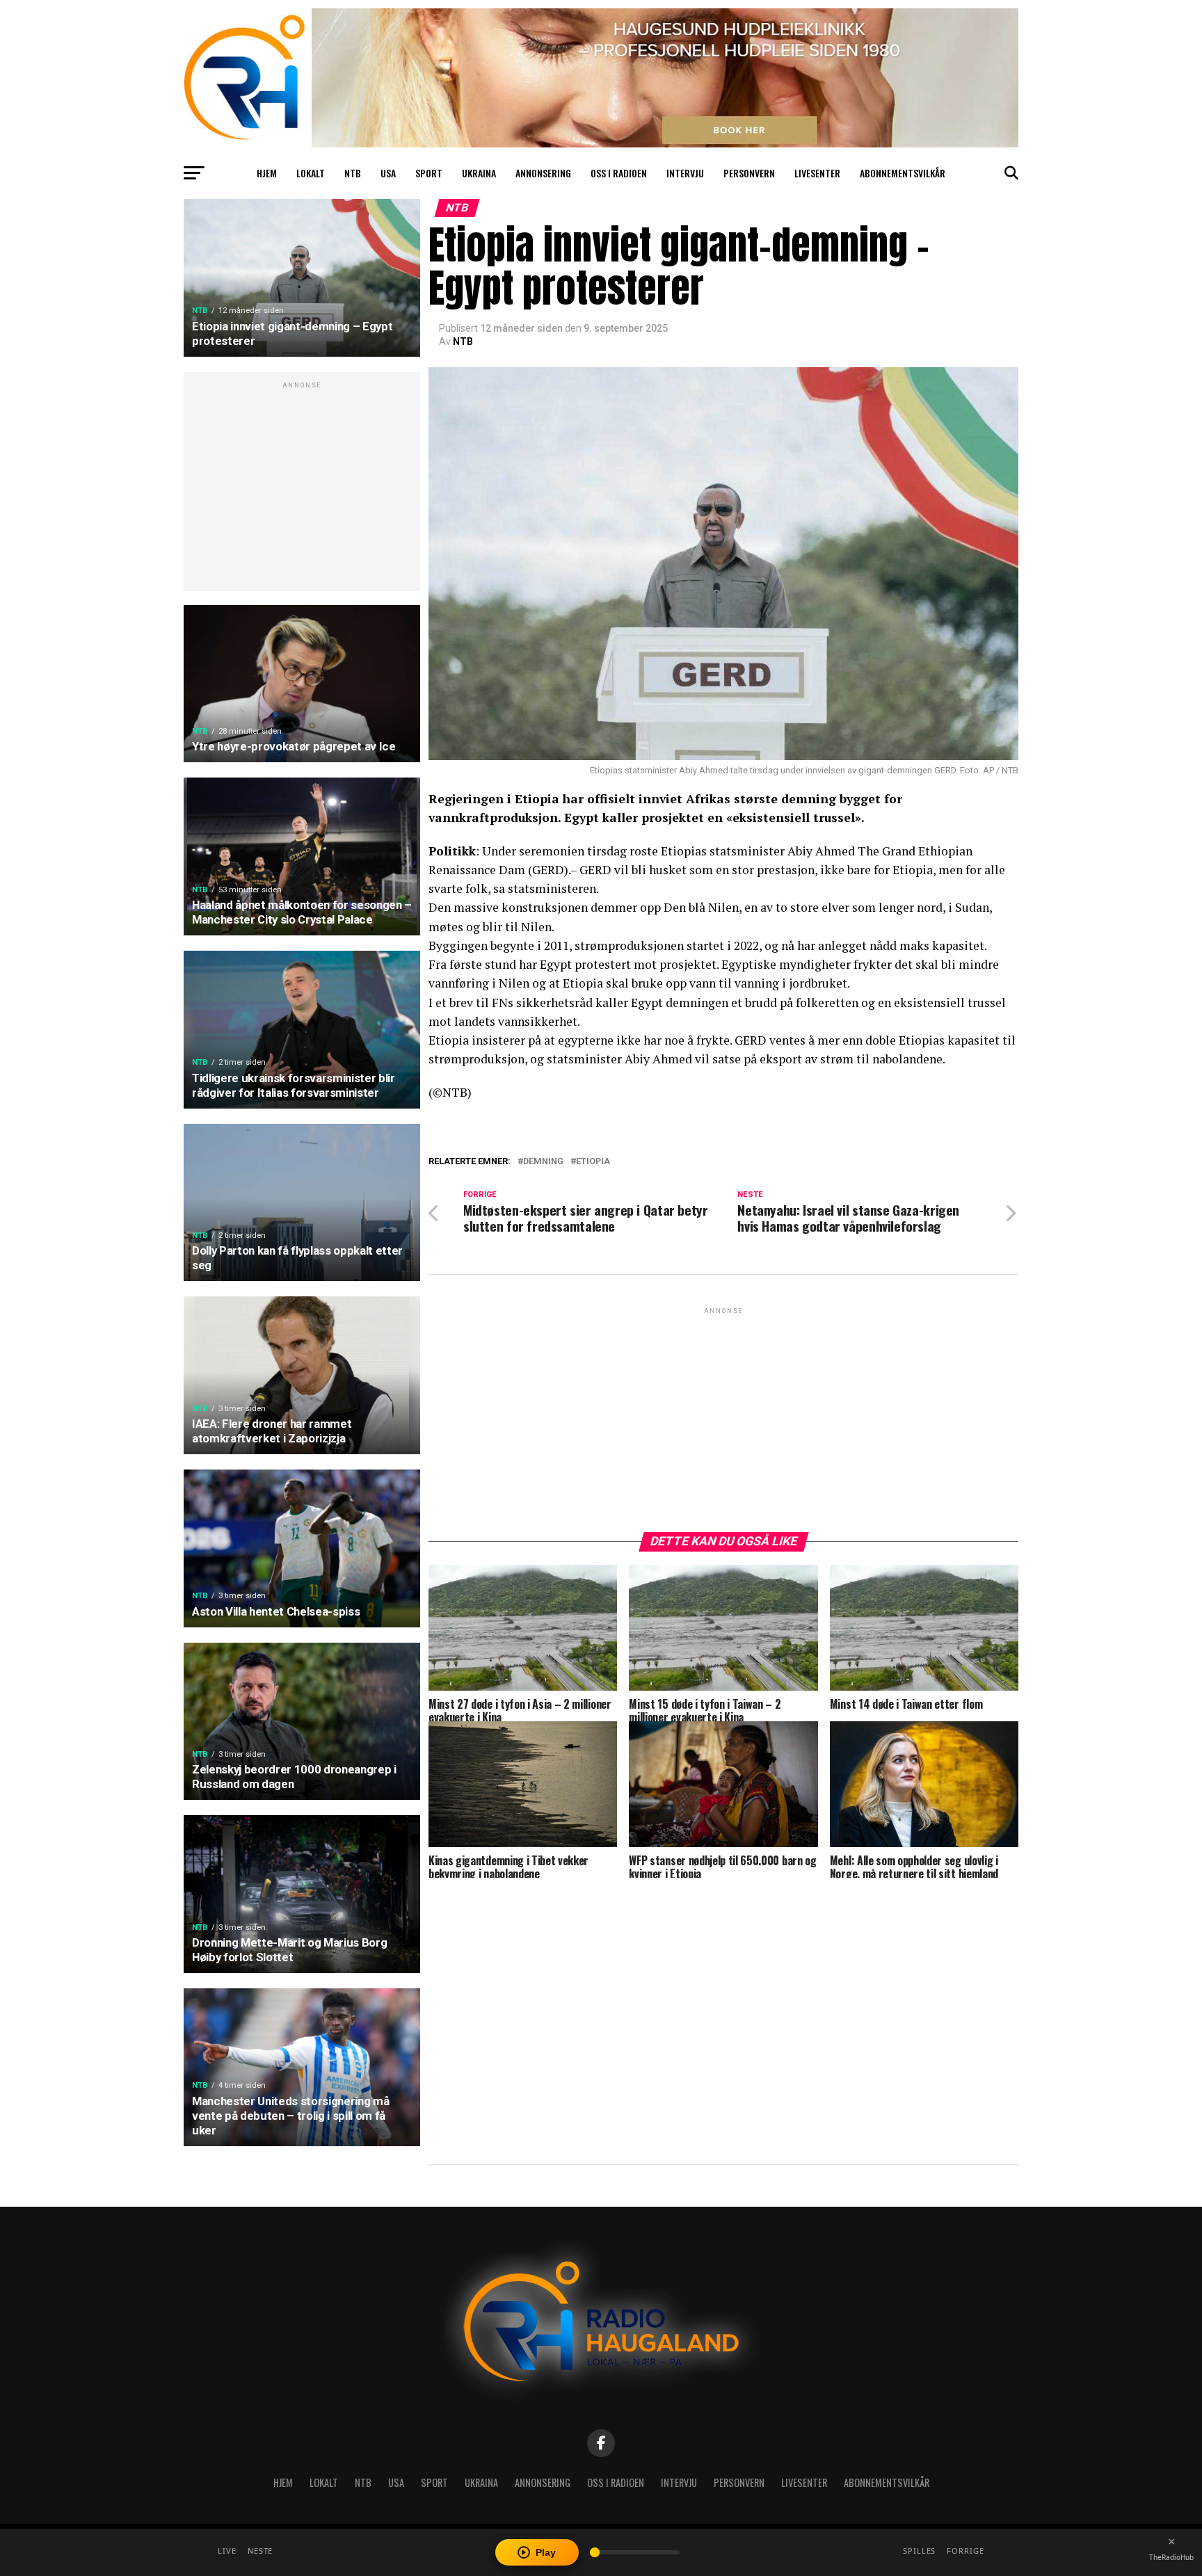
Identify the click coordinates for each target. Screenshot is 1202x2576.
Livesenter (817, 173)
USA (388, 173)
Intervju (685, 173)
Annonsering (543, 173)
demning (543, 1162)
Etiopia (593, 1162)
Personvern (749, 173)
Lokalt (311, 173)
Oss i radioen (619, 173)
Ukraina (479, 173)
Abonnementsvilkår (903, 173)
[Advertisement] (302, 489)
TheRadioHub (1171, 2557)
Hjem (267, 173)
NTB (353, 173)
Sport (429, 173)
